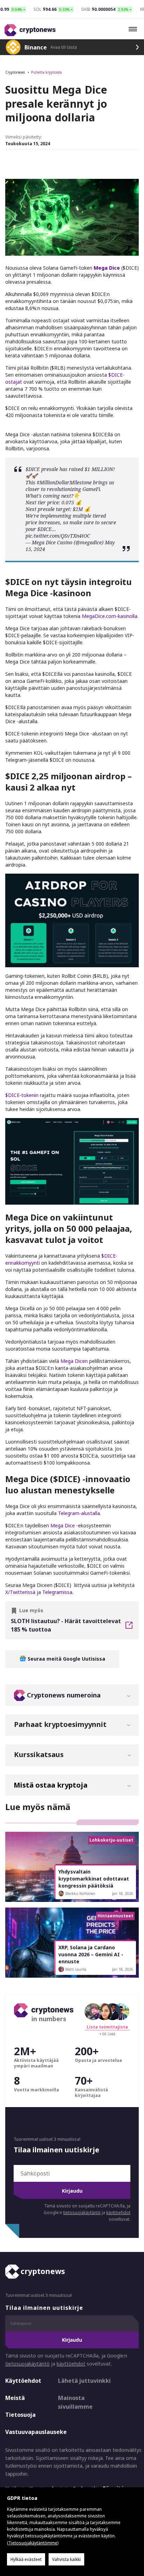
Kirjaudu (72, 2191)
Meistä (15, 2398)
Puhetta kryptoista (46, 72)
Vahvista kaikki (66, 2559)
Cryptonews (15, 72)
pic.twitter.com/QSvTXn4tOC (58, 536)
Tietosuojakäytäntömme (33, 2543)
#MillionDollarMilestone (64, 482)
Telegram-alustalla (79, 1513)
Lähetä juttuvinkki (84, 2381)
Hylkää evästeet (26, 2559)
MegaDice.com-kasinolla (110, 616)
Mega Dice (63, 1525)
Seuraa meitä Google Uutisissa (66, 1659)
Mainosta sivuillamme (75, 2402)
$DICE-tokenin (22, 1095)
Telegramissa (57, 1592)
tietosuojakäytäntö (82, 2212)
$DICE (33, 469)
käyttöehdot (118, 2212)
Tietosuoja (20, 2415)
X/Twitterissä (20, 1592)
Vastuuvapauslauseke (26, 2432)
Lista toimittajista (107, 2027)
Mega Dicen (74, 1361)
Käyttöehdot (23, 2381)
